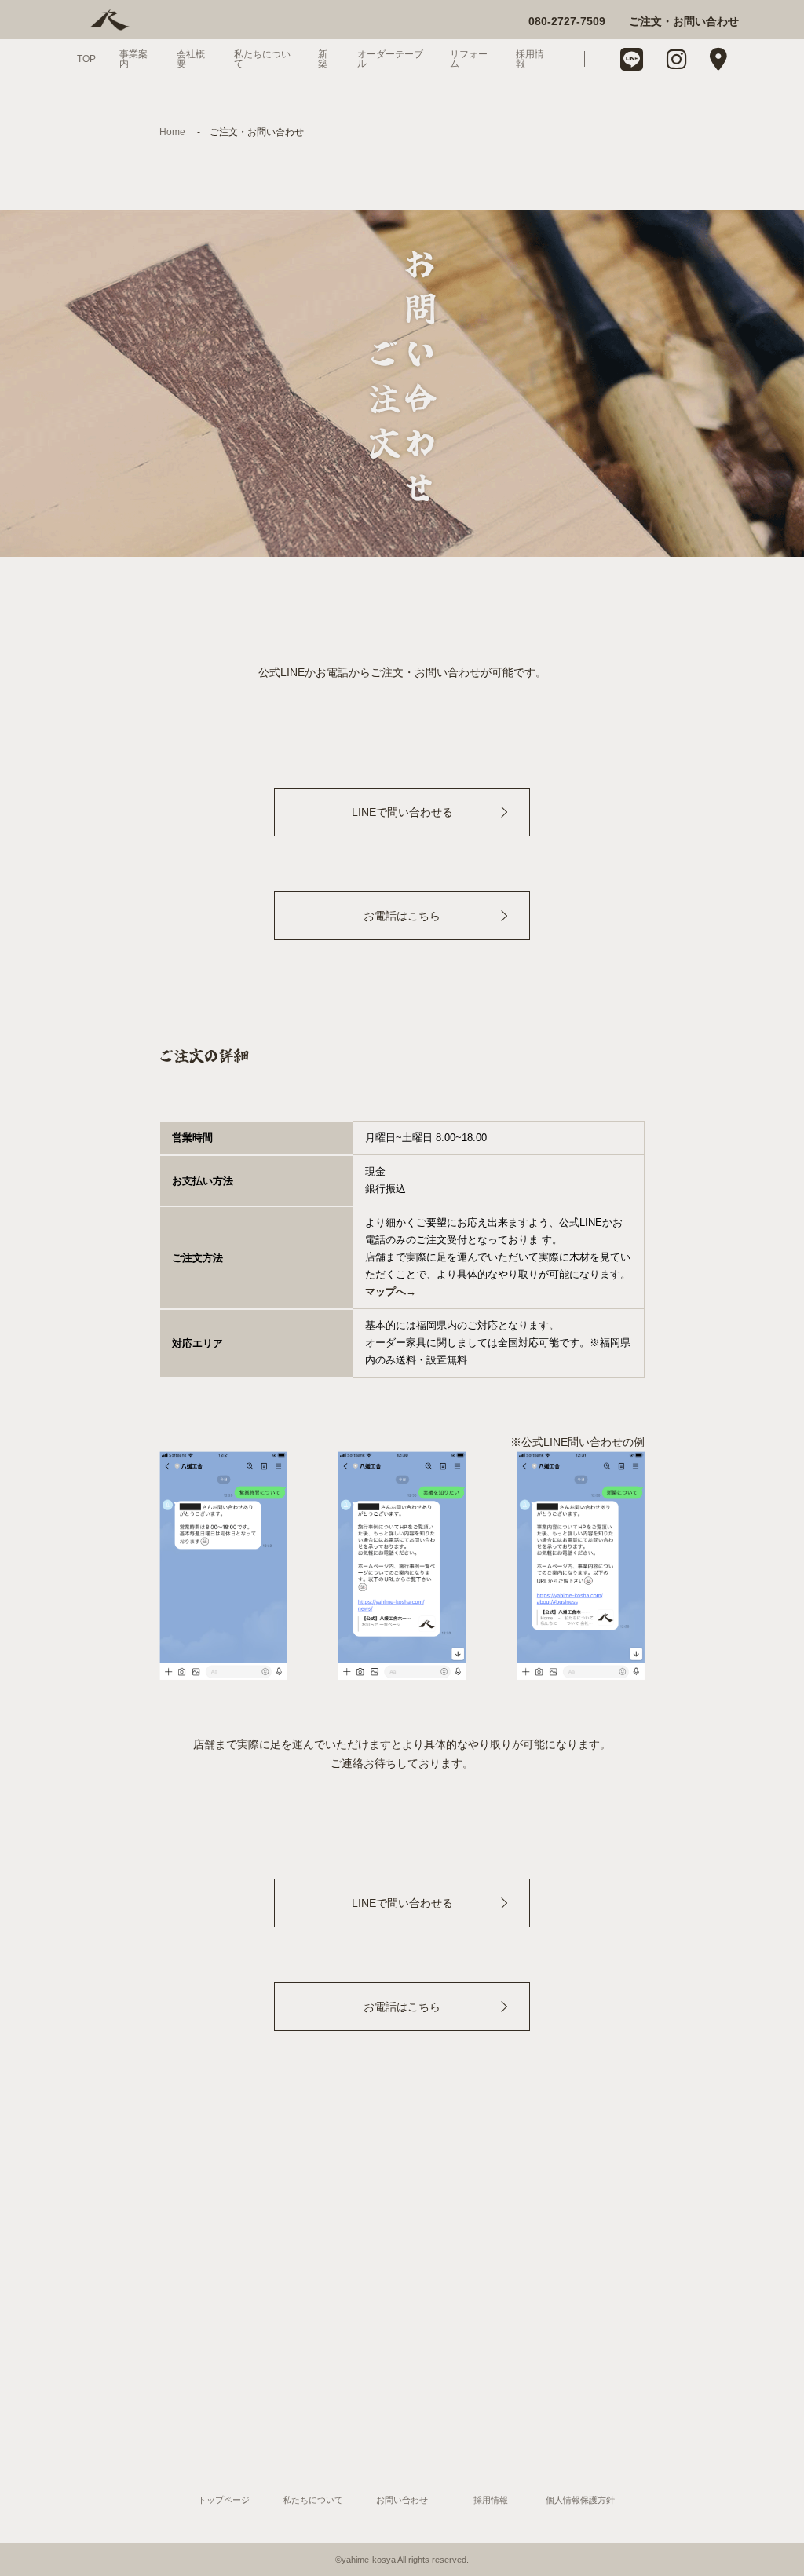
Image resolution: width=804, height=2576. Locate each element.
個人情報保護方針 (580, 2500)
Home (172, 132)
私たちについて (262, 59)
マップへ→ (391, 1292)
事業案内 (133, 59)
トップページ (224, 2500)
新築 (323, 59)
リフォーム (469, 59)
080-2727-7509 (567, 21)
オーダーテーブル (390, 59)
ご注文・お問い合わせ (684, 21)
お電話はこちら (402, 916)
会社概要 (191, 59)
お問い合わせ (402, 2500)
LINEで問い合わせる (402, 812)
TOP (86, 59)
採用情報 (530, 59)
